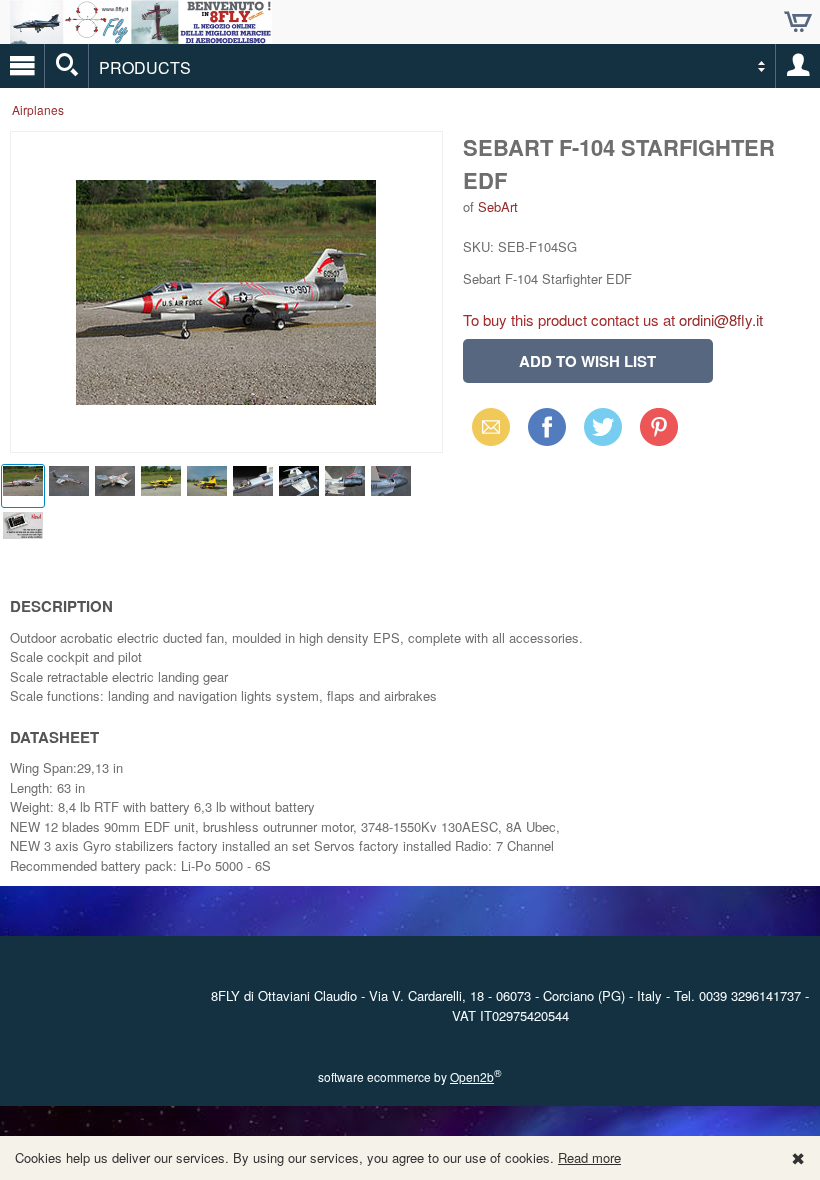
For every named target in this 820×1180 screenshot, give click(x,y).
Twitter (600, 426)
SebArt (498, 206)
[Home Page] (141, 35)
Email (485, 426)
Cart (798, 22)
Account (798, 66)
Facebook (547, 426)
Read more (589, 1157)
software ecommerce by (410, 1076)
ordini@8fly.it (721, 319)
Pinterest (659, 426)
